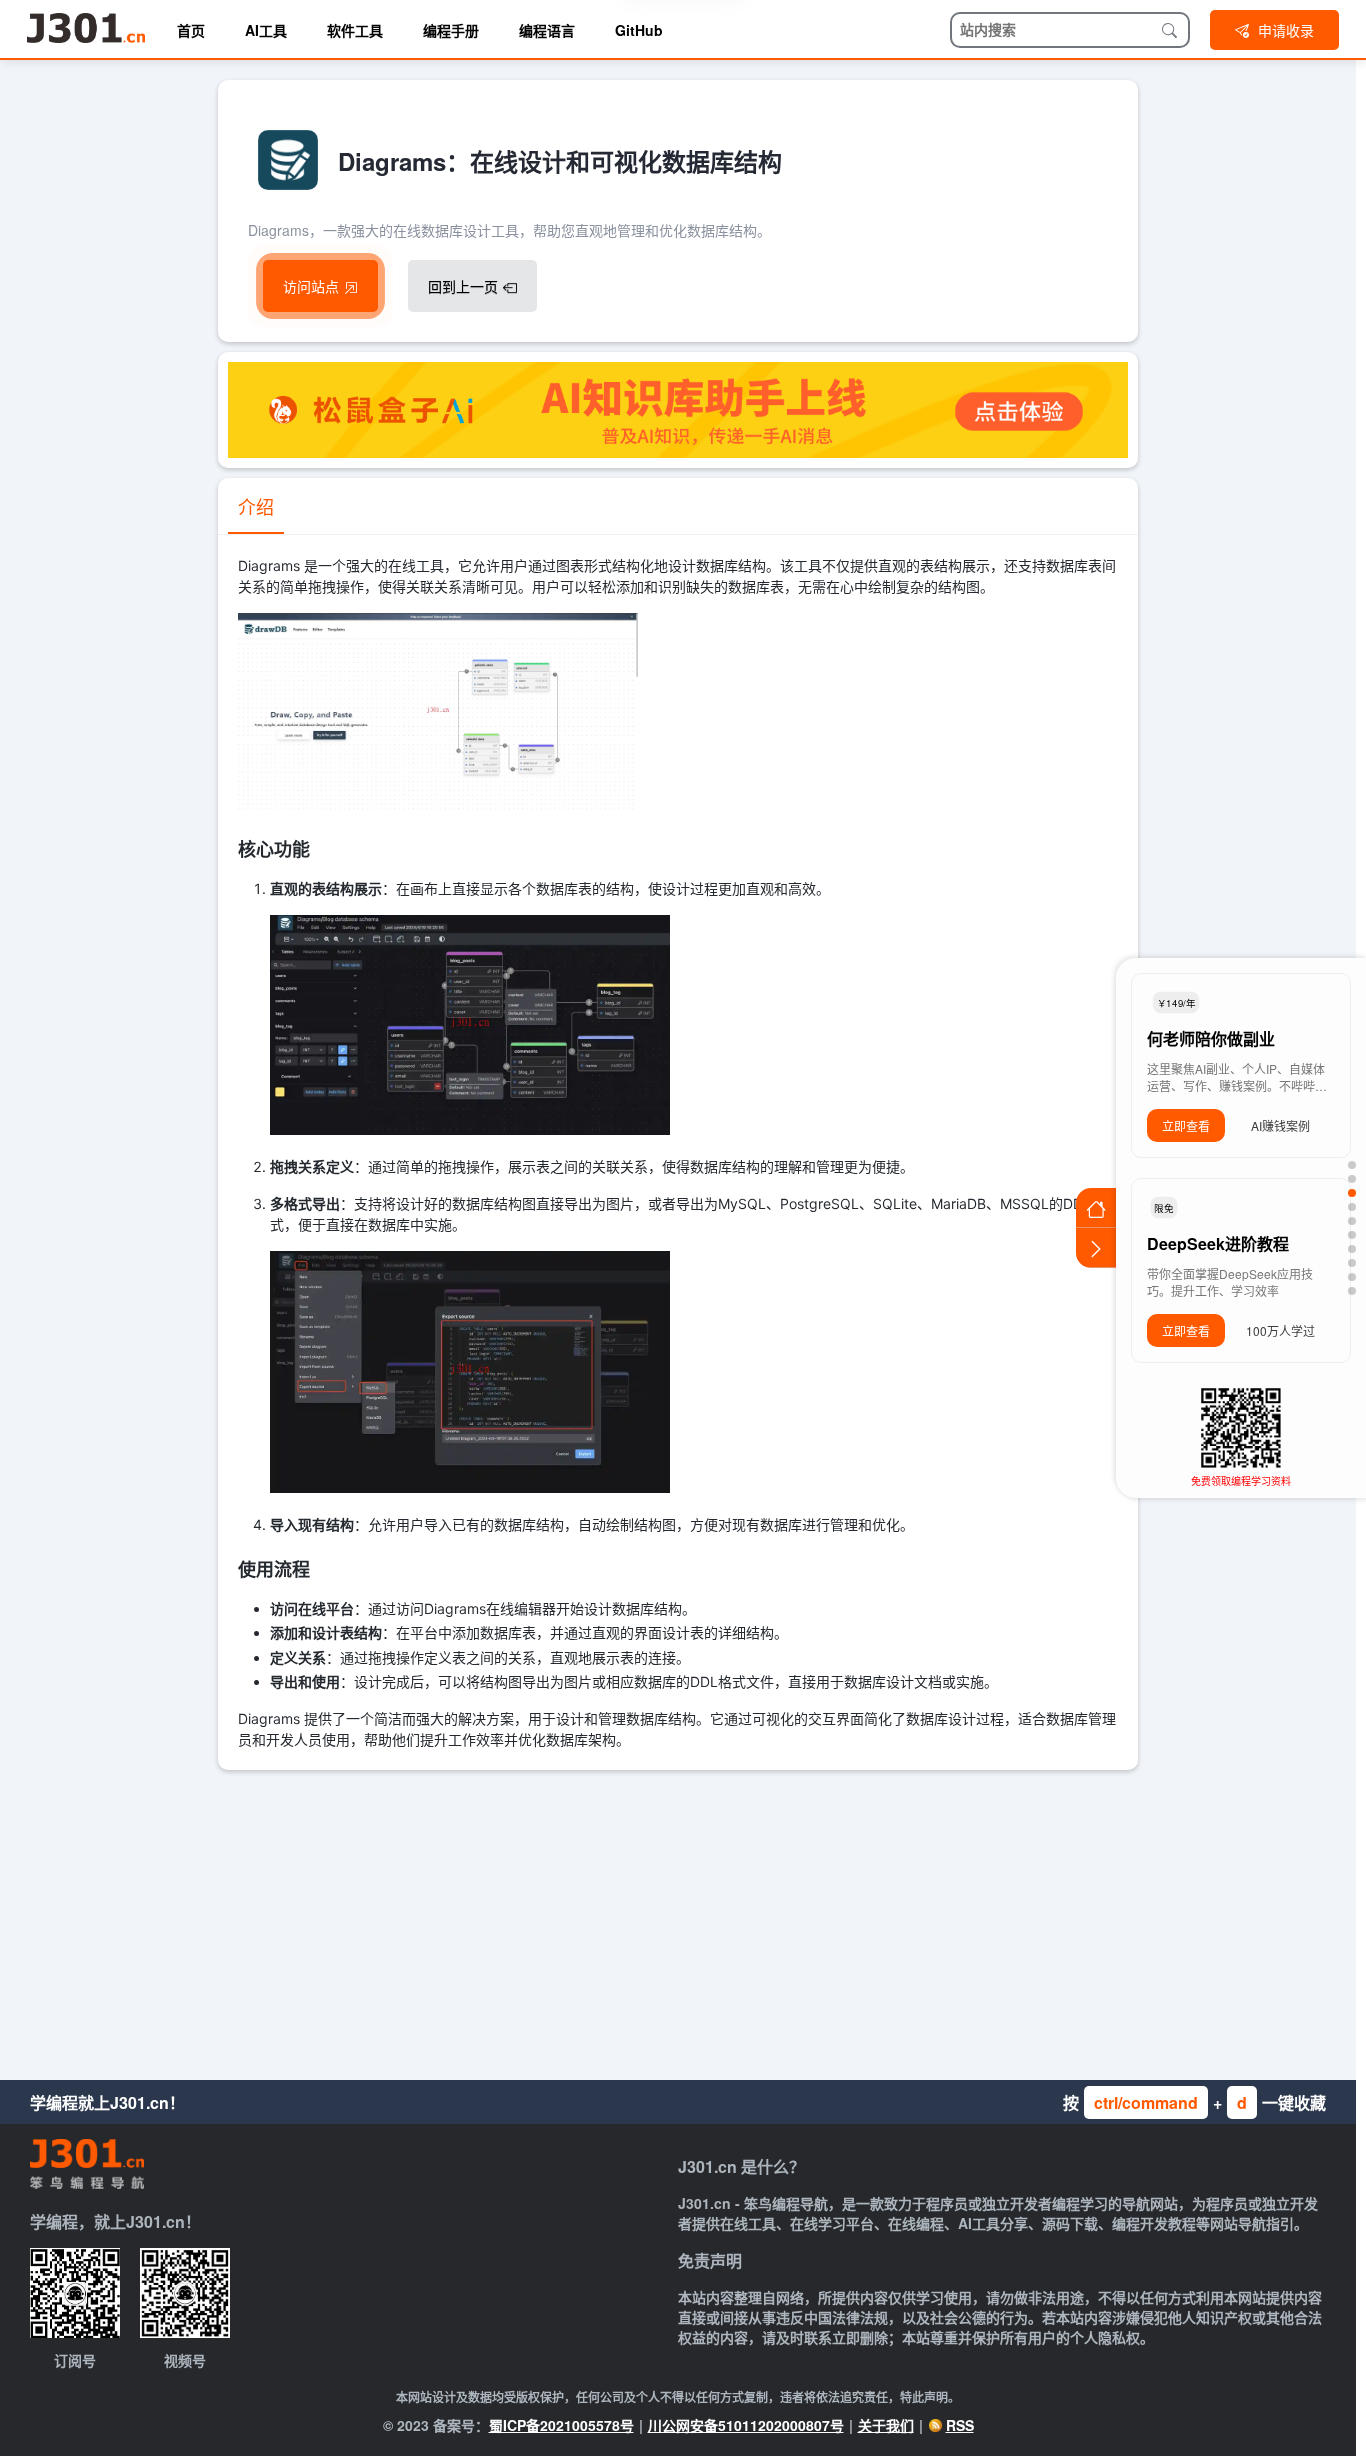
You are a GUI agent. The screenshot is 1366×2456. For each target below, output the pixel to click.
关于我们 (886, 2425)
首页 (191, 30)
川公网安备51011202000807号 (746, 2425)
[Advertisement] (678, 1920)
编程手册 (451, 30)
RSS (960, 2425)
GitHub (639, 30)
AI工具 (266, 30)
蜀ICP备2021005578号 (561, 2425)
